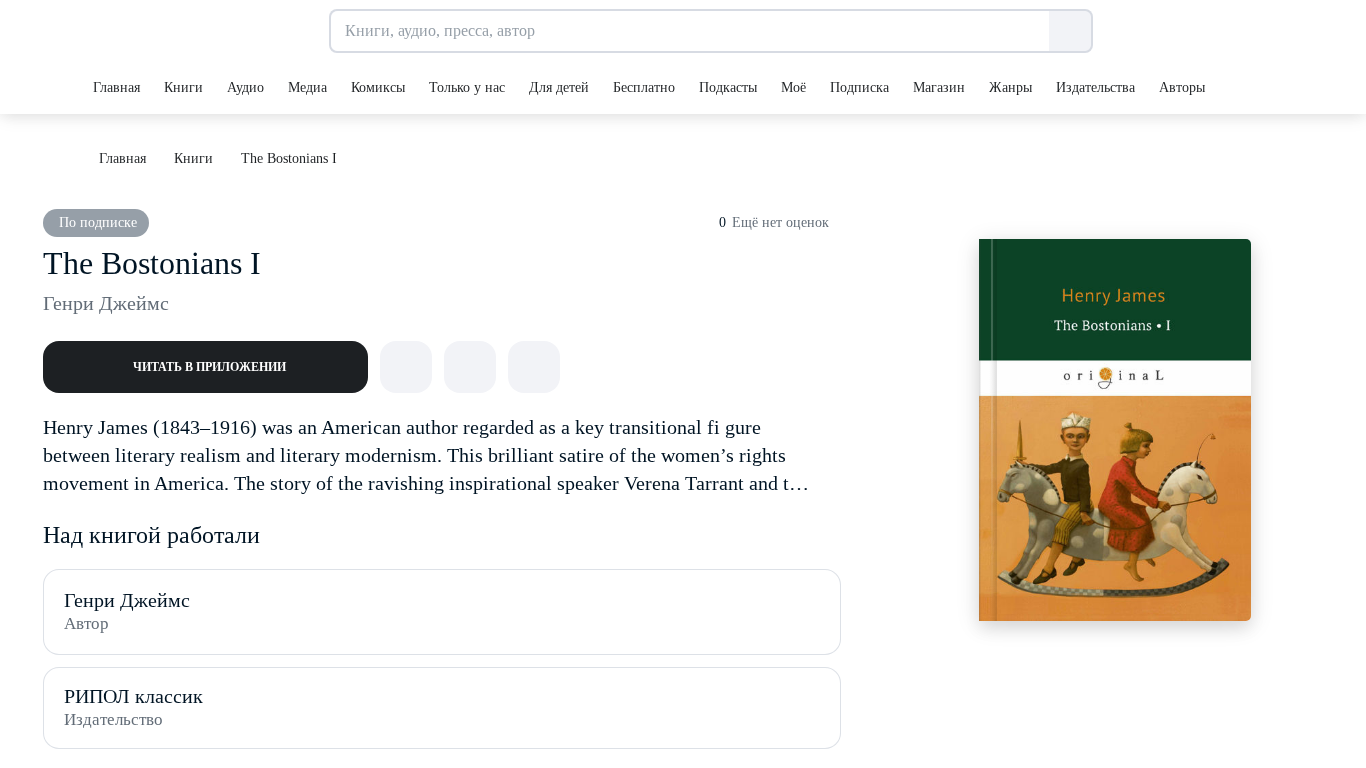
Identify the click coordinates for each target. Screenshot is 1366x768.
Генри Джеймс (106, 303)
